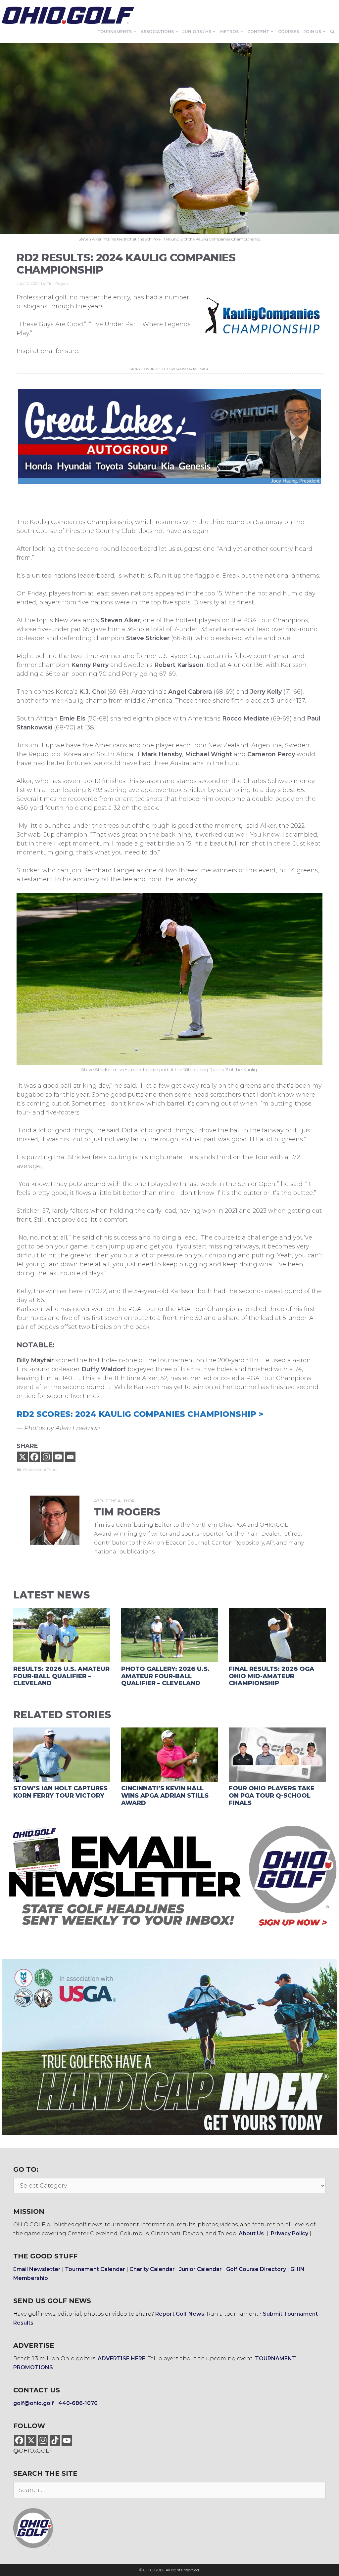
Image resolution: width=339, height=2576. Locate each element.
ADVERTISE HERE (121, 2358)
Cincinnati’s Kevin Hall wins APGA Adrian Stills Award (165, 1795)
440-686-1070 (78, 2403)
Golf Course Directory (256, 2269)
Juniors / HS (197, 32)
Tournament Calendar (95, 2269)
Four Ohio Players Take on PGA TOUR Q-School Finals (272, 1795)
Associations (157, 32)
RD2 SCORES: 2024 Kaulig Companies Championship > (140, 1414)
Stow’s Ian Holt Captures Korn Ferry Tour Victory (60, 1792)
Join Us (312, 32)
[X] (23, 1457)
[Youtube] (58, 1457)
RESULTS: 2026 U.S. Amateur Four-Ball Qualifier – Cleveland (61, 1676)
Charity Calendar (152, 2269)
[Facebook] (34, 1457)
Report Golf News (180, 2314)
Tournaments (115, 32)
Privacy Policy (290, 2233)
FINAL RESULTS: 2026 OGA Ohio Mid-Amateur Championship (271, 1676)
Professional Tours (40, 1470)
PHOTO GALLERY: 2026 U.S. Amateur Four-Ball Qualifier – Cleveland (165, 1676)
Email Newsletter (37, 2269)
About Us (251, 2233)
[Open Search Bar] (333, 32)
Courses (289, 32)
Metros (229, 32)
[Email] (70, 1457)
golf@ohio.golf (34, 2403)
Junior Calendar (200, 2269)
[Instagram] (46, 1457)
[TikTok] (55, 2440)
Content (258, 32)
